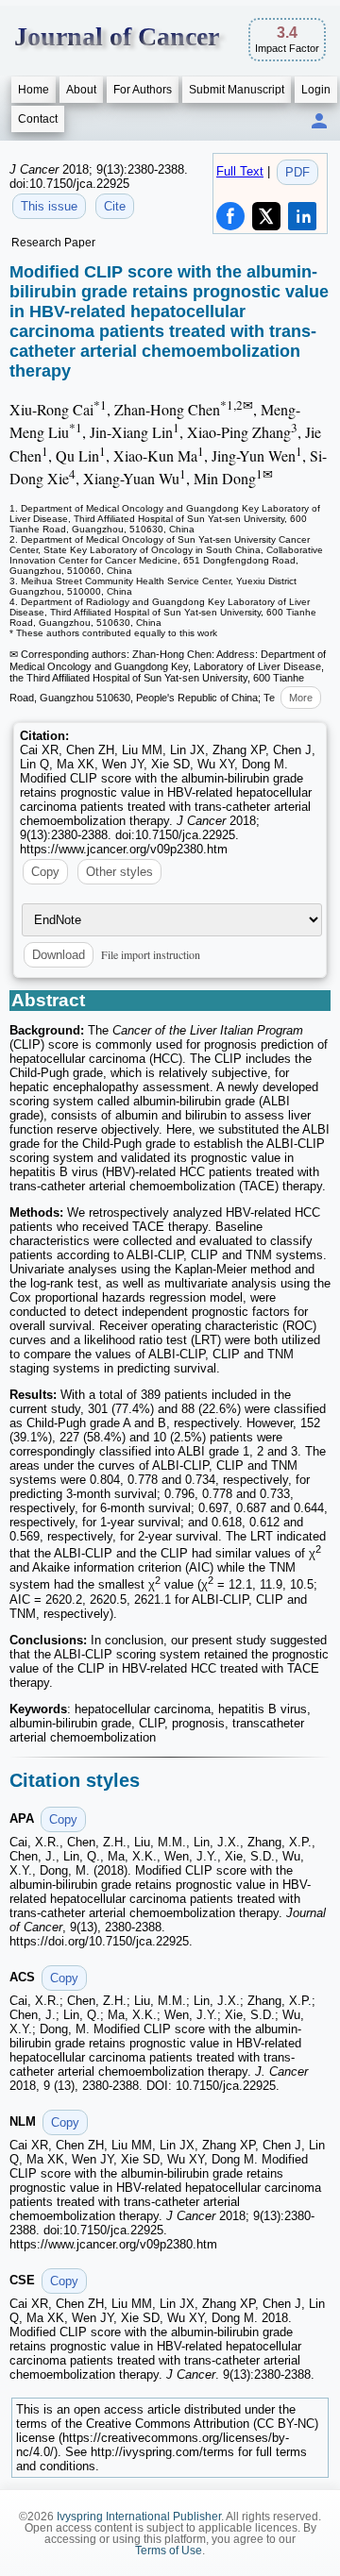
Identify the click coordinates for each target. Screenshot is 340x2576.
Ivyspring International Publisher (139, 2517)
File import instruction (151, 954)
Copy (45, 872)
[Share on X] (266, 216)
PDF (297, 172)
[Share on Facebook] (230, 216)
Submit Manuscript (237, 90)
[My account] (319, 122)
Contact (38, 119)
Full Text (240, 171)
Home (34, 90)
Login (316, 90)
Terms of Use (169, 2551)
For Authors (143, 90)
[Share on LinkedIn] (302, 216)
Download (59, 955)
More (301, 698)
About (81, 90)
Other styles (119, 872)
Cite (115, 206)
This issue (49, 206)
